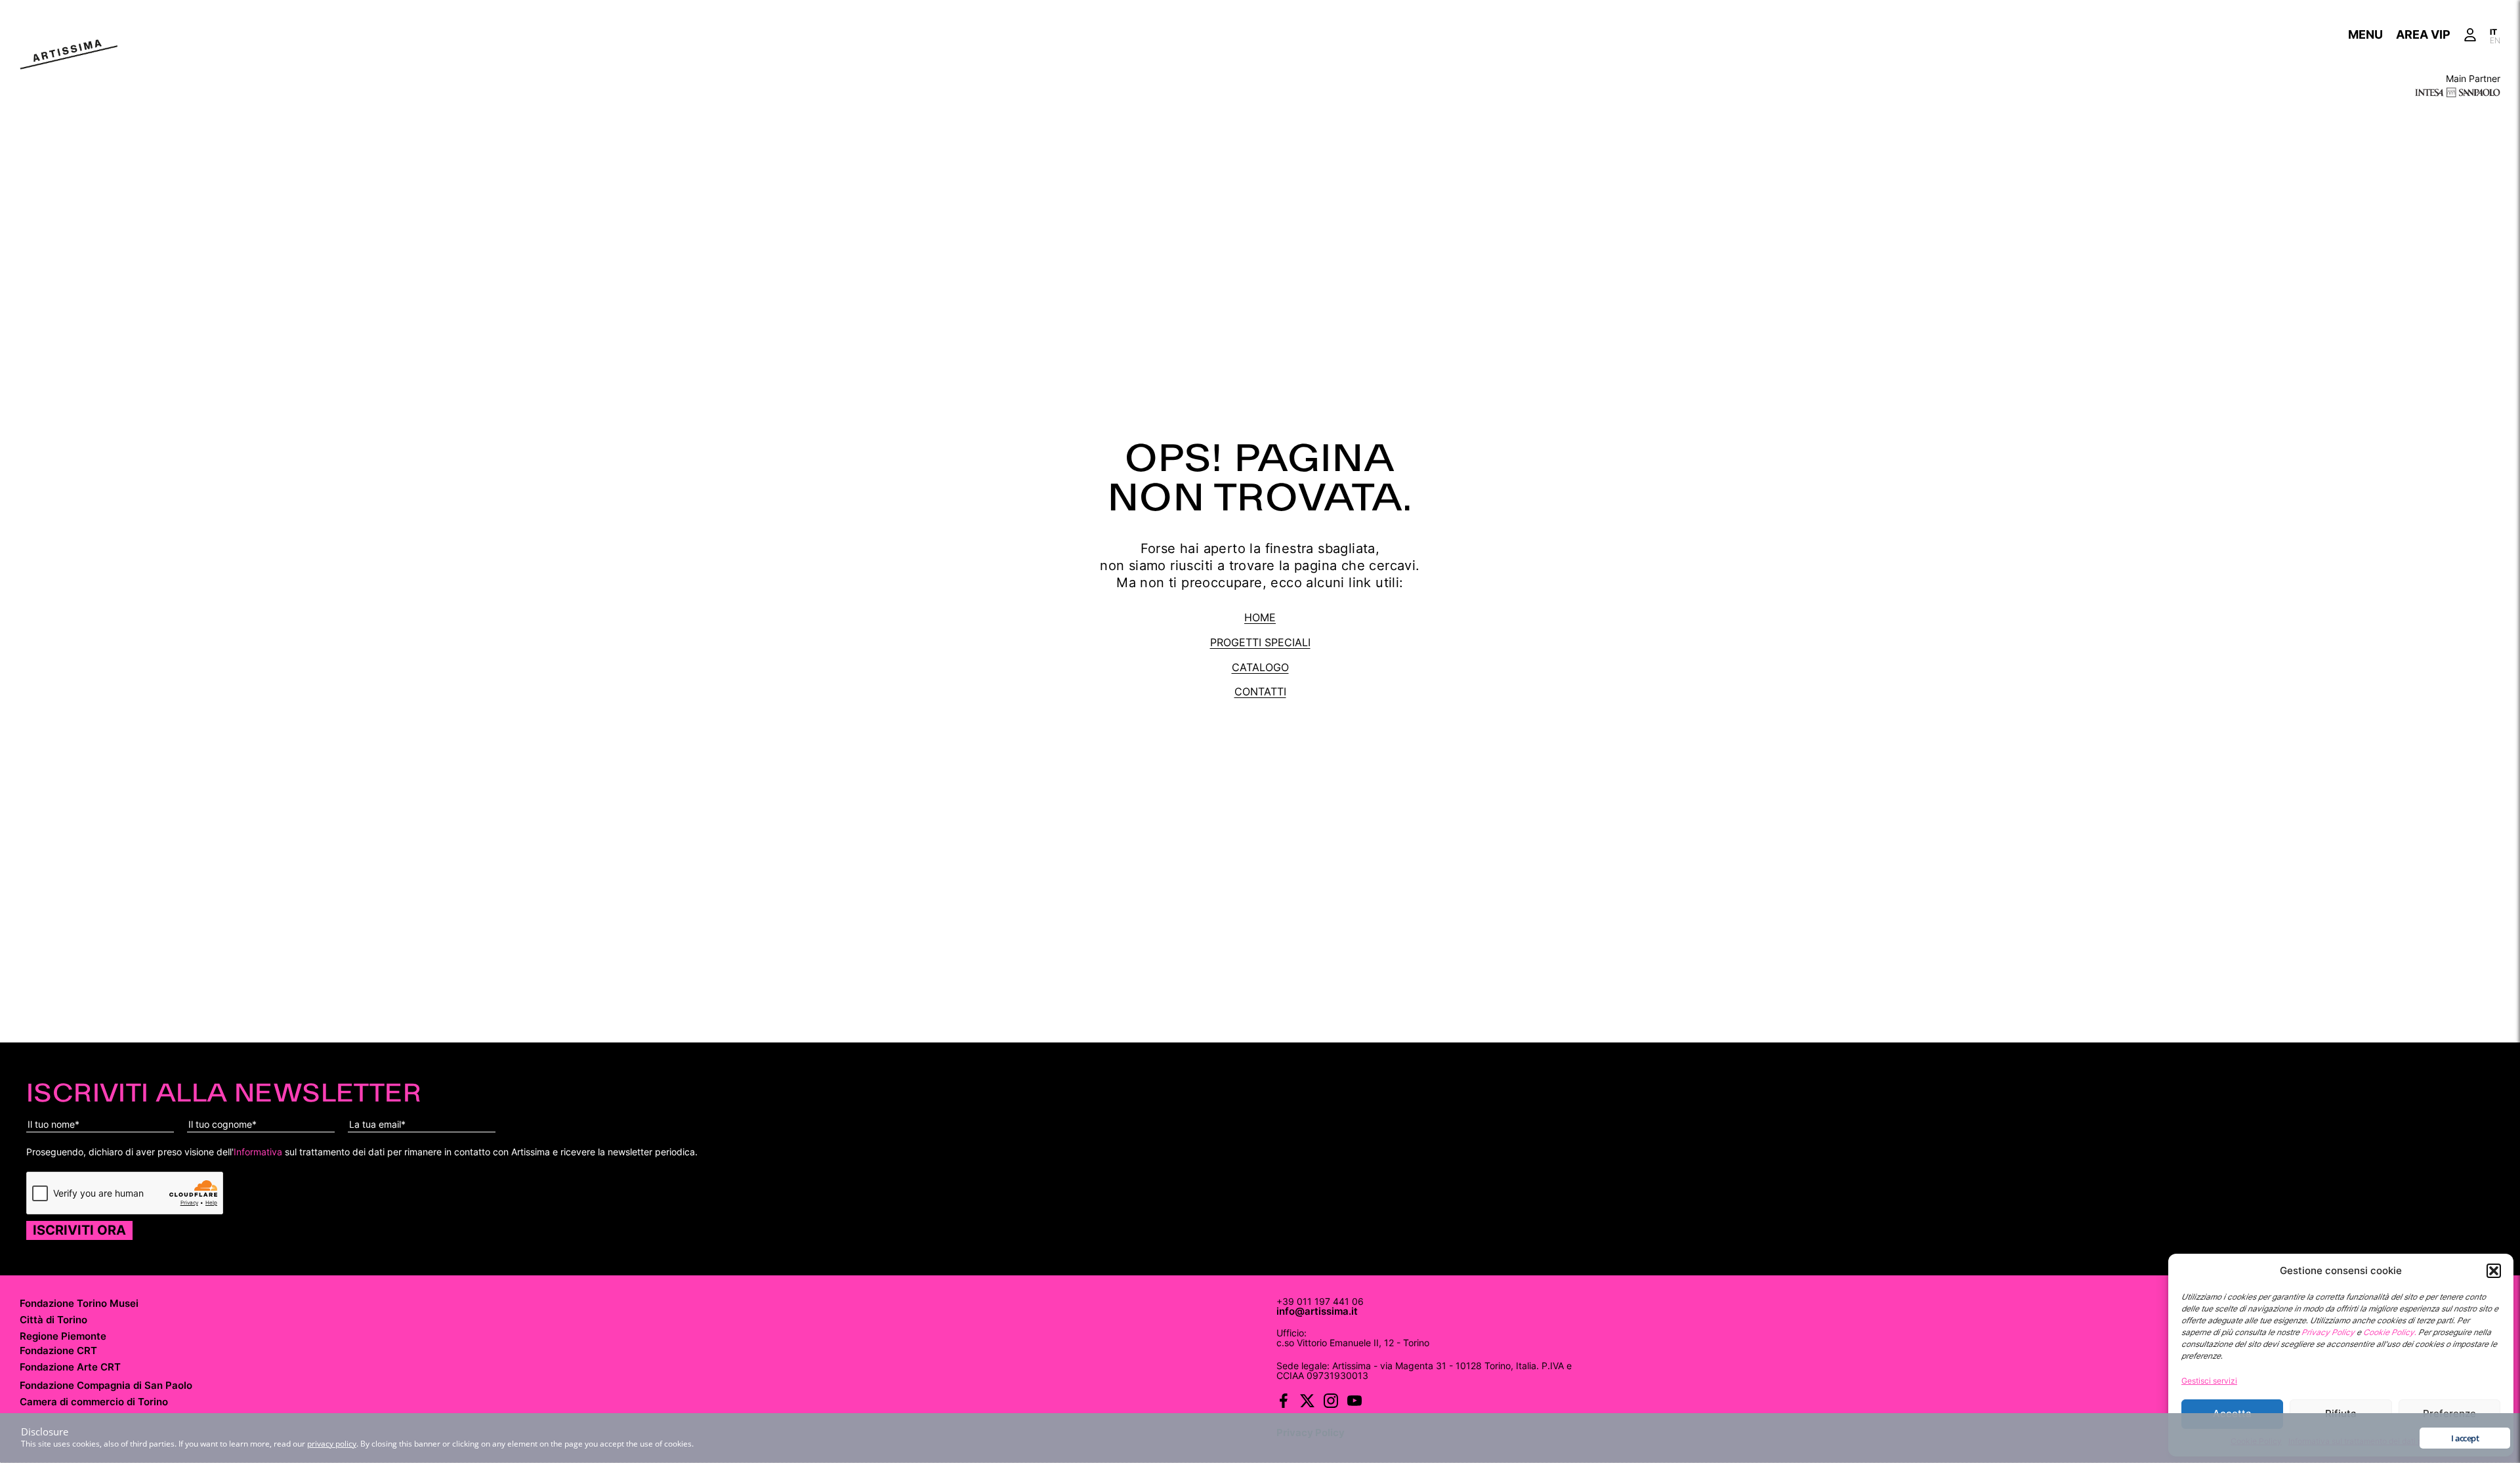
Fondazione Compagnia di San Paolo (106, 1385)
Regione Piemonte (63, 1336)
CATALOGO (1260, 667)
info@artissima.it (1317, 1311)
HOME (1260, 617)
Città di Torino (53, 1320)
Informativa (258, 1152)
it (2493, 31)
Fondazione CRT (58, 1350)
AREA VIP (2423, 34)
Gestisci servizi (2209, 1381)
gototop (1622, 1423)
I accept (2465, 1438)
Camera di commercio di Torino (94, 1402)
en (2495, 39)
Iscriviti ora (79, 1230)
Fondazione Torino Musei (79, 1303)
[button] (2494, 1271)
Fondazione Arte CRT (70, 1367)
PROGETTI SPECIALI (1260, 642)
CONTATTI (1260, 691)
